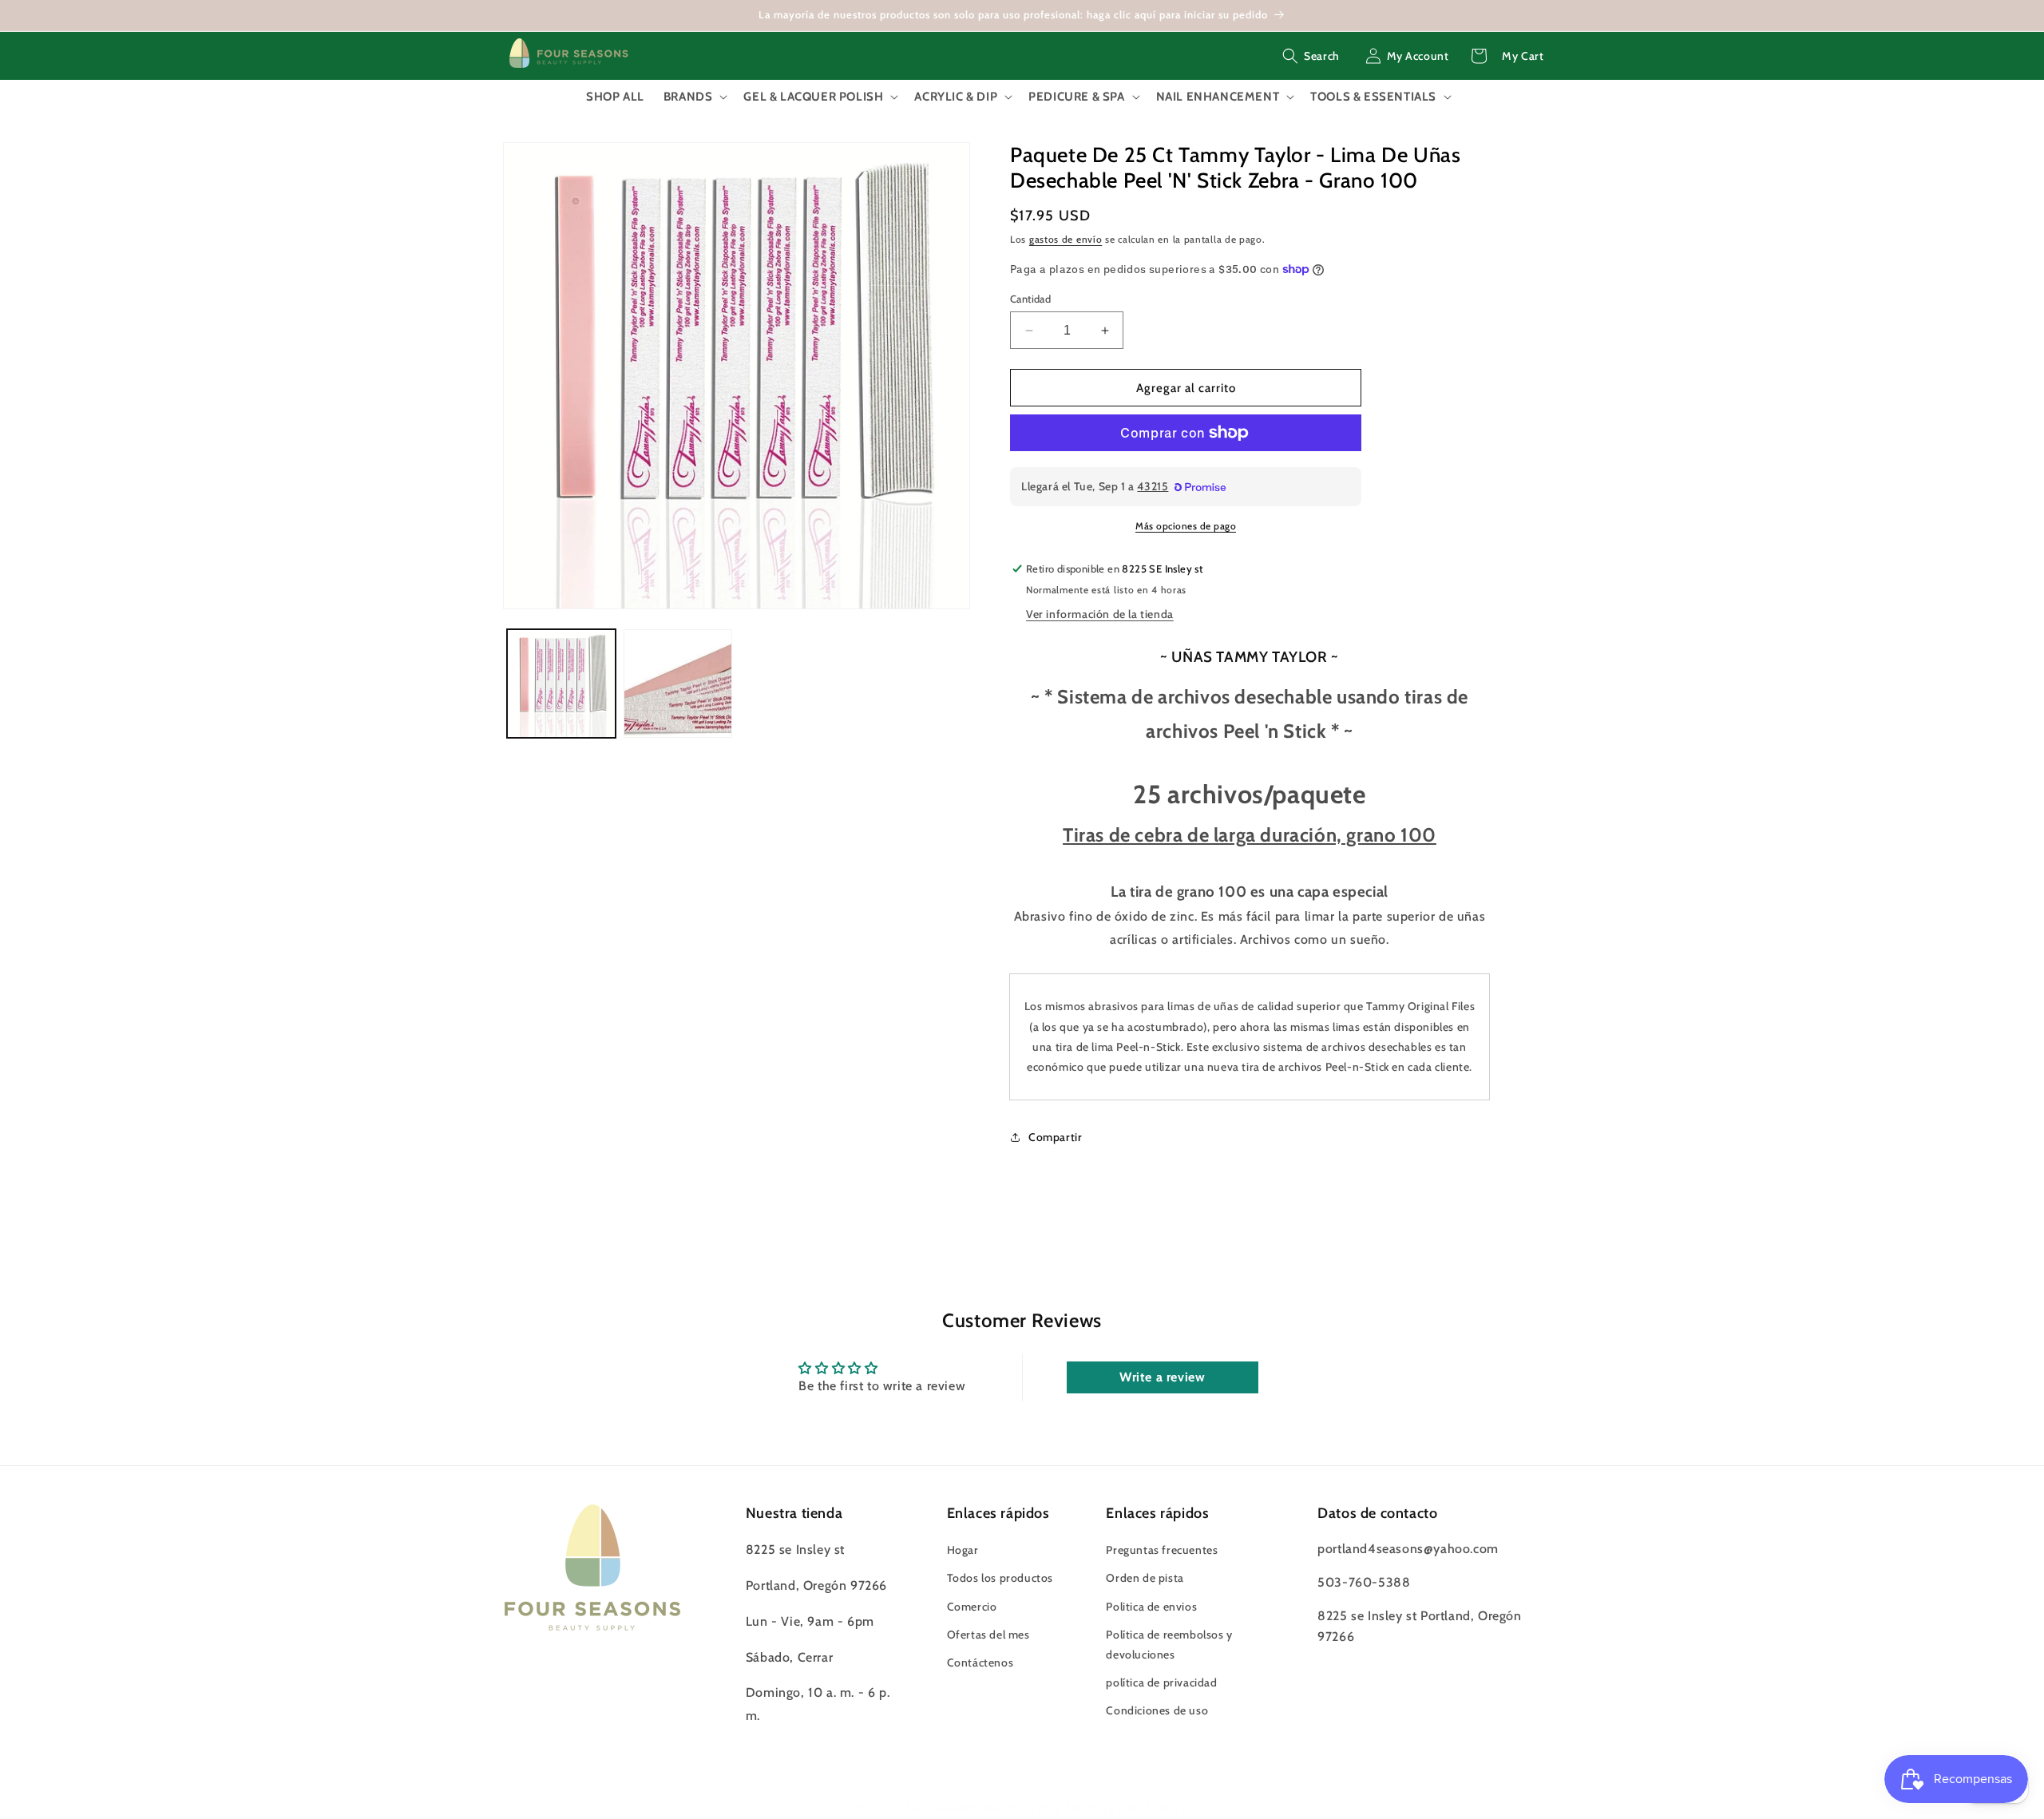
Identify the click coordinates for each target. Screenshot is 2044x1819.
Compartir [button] (1055, 1137)
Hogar (963, 1550)
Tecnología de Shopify (1127, 1808)
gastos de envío (1066, 239)
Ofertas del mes (988, 1635)
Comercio (972, 1607)
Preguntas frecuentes (1162, 1550)
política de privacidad (1161, 1682)
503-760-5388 (1364, 1582)
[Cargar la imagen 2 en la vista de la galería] (678, 684)
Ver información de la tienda (1100, 614)
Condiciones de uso (1157, 1710)
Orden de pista (1145, 1578)
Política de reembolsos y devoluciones (1169, 1645)
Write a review (1162, 1377)
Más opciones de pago (1186, 526)
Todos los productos (1000, 1578)
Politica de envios (1151, 1607)
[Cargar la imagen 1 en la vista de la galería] (561, 684)
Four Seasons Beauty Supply (985, 1808)
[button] (1311, 56)
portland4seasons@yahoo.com (1408, 1549)
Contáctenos (980, 1662)
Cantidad (1030, 299)
